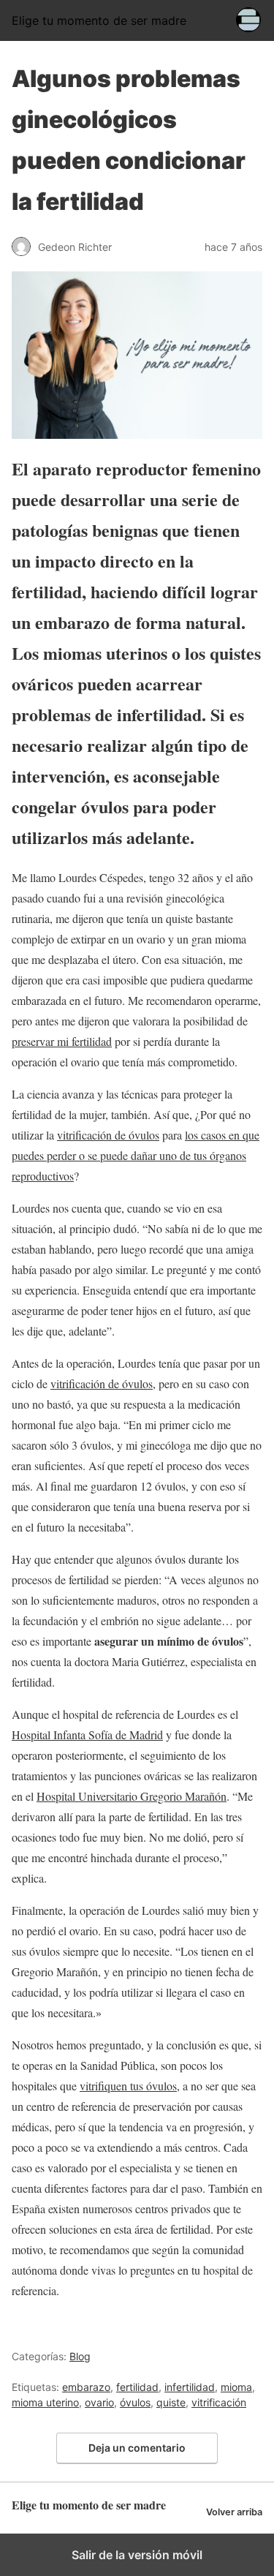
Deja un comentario (137, 2448)
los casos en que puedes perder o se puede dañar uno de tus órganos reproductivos (136, 1155)
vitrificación (219, 2402)
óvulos (135, 2402)
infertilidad (190, 2387)
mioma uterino (45, 2402)
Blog (80, 2356)
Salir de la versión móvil (137, 2555)
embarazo (86, 2387)
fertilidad (137, 2387)
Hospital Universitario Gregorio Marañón (132, 1796)
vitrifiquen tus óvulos (128, 2086)
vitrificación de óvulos (108, 1135)
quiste (171, 2402)
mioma (236, 2387)
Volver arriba (234, 2512)
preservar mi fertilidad (62, 1041)
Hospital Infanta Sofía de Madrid (87, 1735)
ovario (99, 2402)
